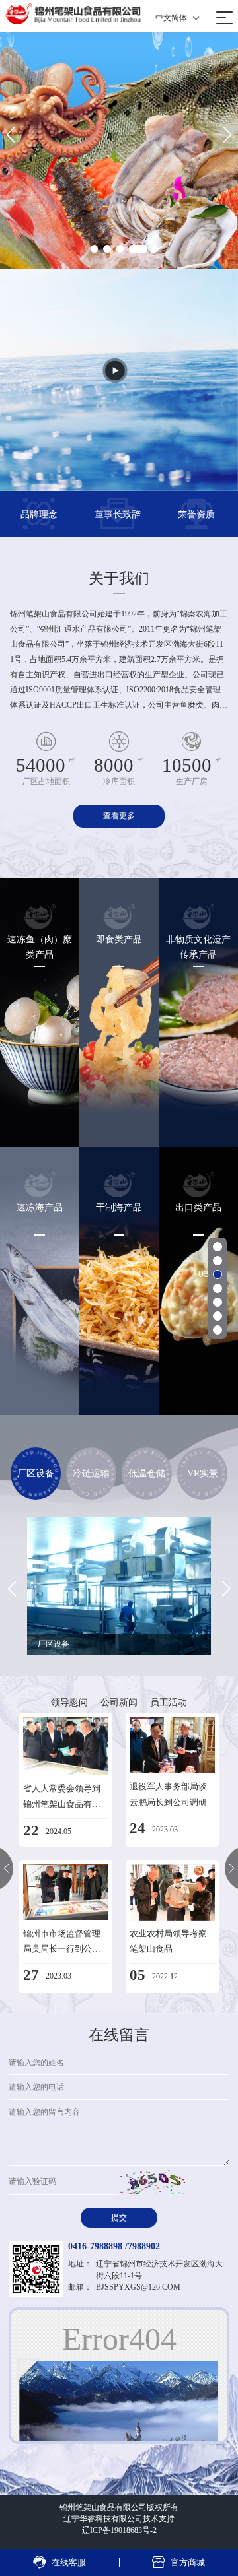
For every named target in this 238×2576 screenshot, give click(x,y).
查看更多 (119, 816)
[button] (100, 249)
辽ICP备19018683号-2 (119, 2530)
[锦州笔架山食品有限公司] (74, 14)
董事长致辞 (118, 514)
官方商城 (178, 2562)
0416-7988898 (95, 2246)
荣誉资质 (196, 514)
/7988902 (142, 2246)
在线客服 (59, 2562)
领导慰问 (69, 1702)
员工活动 (169, 1702)
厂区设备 (36, 1473)
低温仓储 (147, 1473)
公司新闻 (119, 1702)
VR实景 (203, 1473)
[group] (119, 1586)
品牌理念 (39, 514)
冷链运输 (91, 1473)
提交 (119, 2218)
